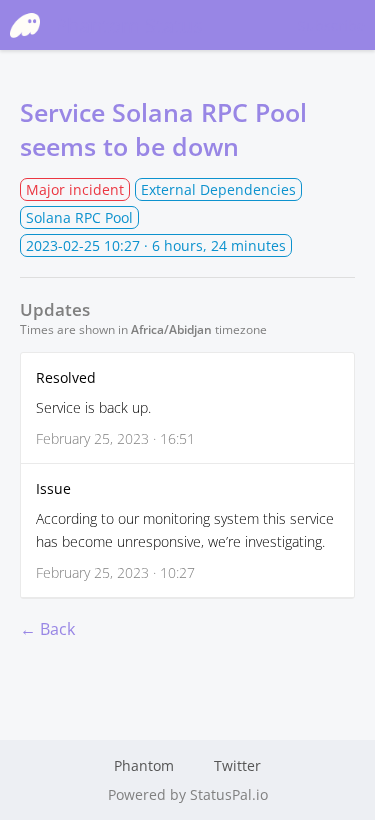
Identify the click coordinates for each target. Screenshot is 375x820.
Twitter (237, 765)
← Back (47, 629)
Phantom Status (129, 25)
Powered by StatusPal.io (188, 794)
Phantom (144, 765)
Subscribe (331, 25)
